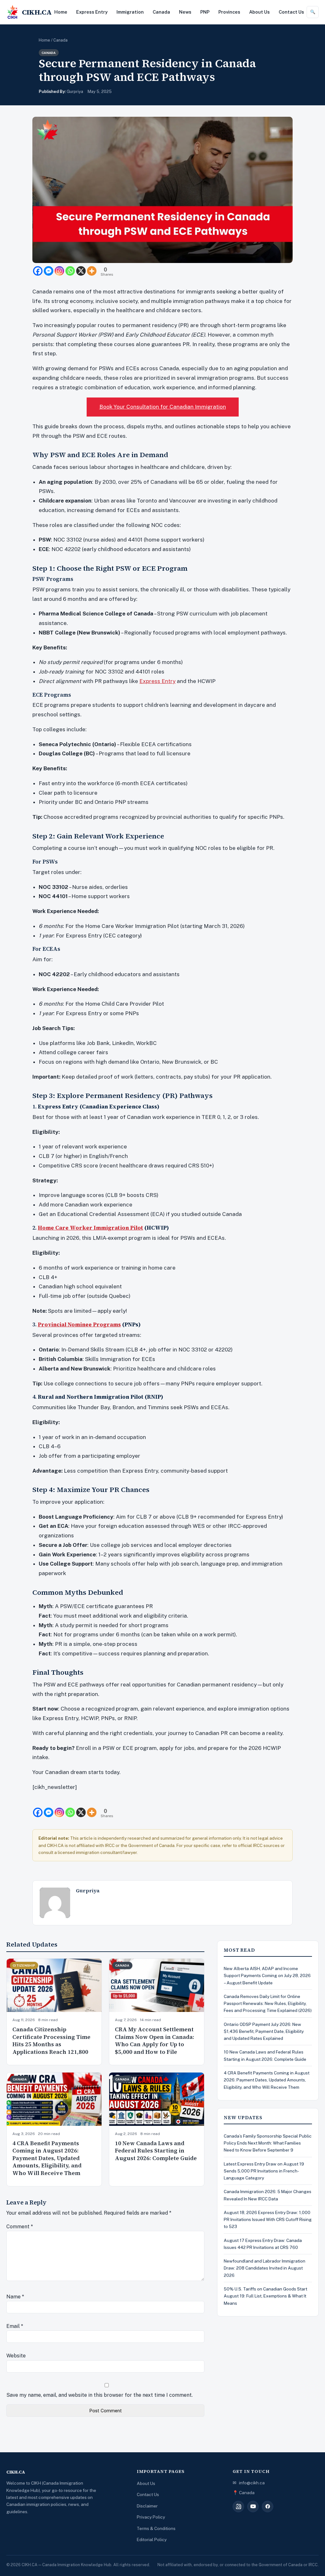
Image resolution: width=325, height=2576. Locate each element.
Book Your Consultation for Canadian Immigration (163, 407)
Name (15, 2297)
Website (16, 2356)
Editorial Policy (152, 2540)
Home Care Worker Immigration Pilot (90, 1228)
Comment (20, 2227)
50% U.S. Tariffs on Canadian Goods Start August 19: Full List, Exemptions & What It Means (265, 2296)
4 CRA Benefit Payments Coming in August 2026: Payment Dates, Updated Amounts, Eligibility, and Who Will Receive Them (47, 2158)
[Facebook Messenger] (49, 271)
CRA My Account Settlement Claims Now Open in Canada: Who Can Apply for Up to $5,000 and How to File (155, 2041)
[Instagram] (59, 271)
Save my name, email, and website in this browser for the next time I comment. (99, 2395)
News (185, 12)
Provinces (229, 12)
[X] (81, 271)
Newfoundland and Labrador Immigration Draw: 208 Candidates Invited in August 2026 (265, 2268)
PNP (205, 12)
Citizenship (24, 1965)
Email (15, 2326)
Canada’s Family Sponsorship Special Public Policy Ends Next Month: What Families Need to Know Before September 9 (268, 2143)
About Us (259, 12)
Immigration (130, 12)
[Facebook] (38, 271)
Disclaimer (147, 2506)
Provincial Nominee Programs (79, 1324)
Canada (161, 12)
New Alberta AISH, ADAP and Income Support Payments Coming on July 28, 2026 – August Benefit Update (267, 1976)
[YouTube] (253, 2507)
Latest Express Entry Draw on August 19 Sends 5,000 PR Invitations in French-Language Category (264, 2171)
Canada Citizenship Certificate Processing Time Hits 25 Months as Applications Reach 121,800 (51, 2041)
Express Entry (92, 12)
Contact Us (291, 12)
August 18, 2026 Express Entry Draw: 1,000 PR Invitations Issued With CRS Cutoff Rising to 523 (268, 2220)
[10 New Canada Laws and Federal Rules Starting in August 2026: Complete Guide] (157, 2099)
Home (61, 12)
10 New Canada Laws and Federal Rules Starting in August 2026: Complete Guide (156, 2151)
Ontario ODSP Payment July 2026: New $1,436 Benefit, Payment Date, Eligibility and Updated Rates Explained (264, 2031)
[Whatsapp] (70, 271)
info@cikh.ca (252, 2483)
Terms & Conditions (156, 2528)
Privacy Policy (151, 2517)
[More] (92, 271)
